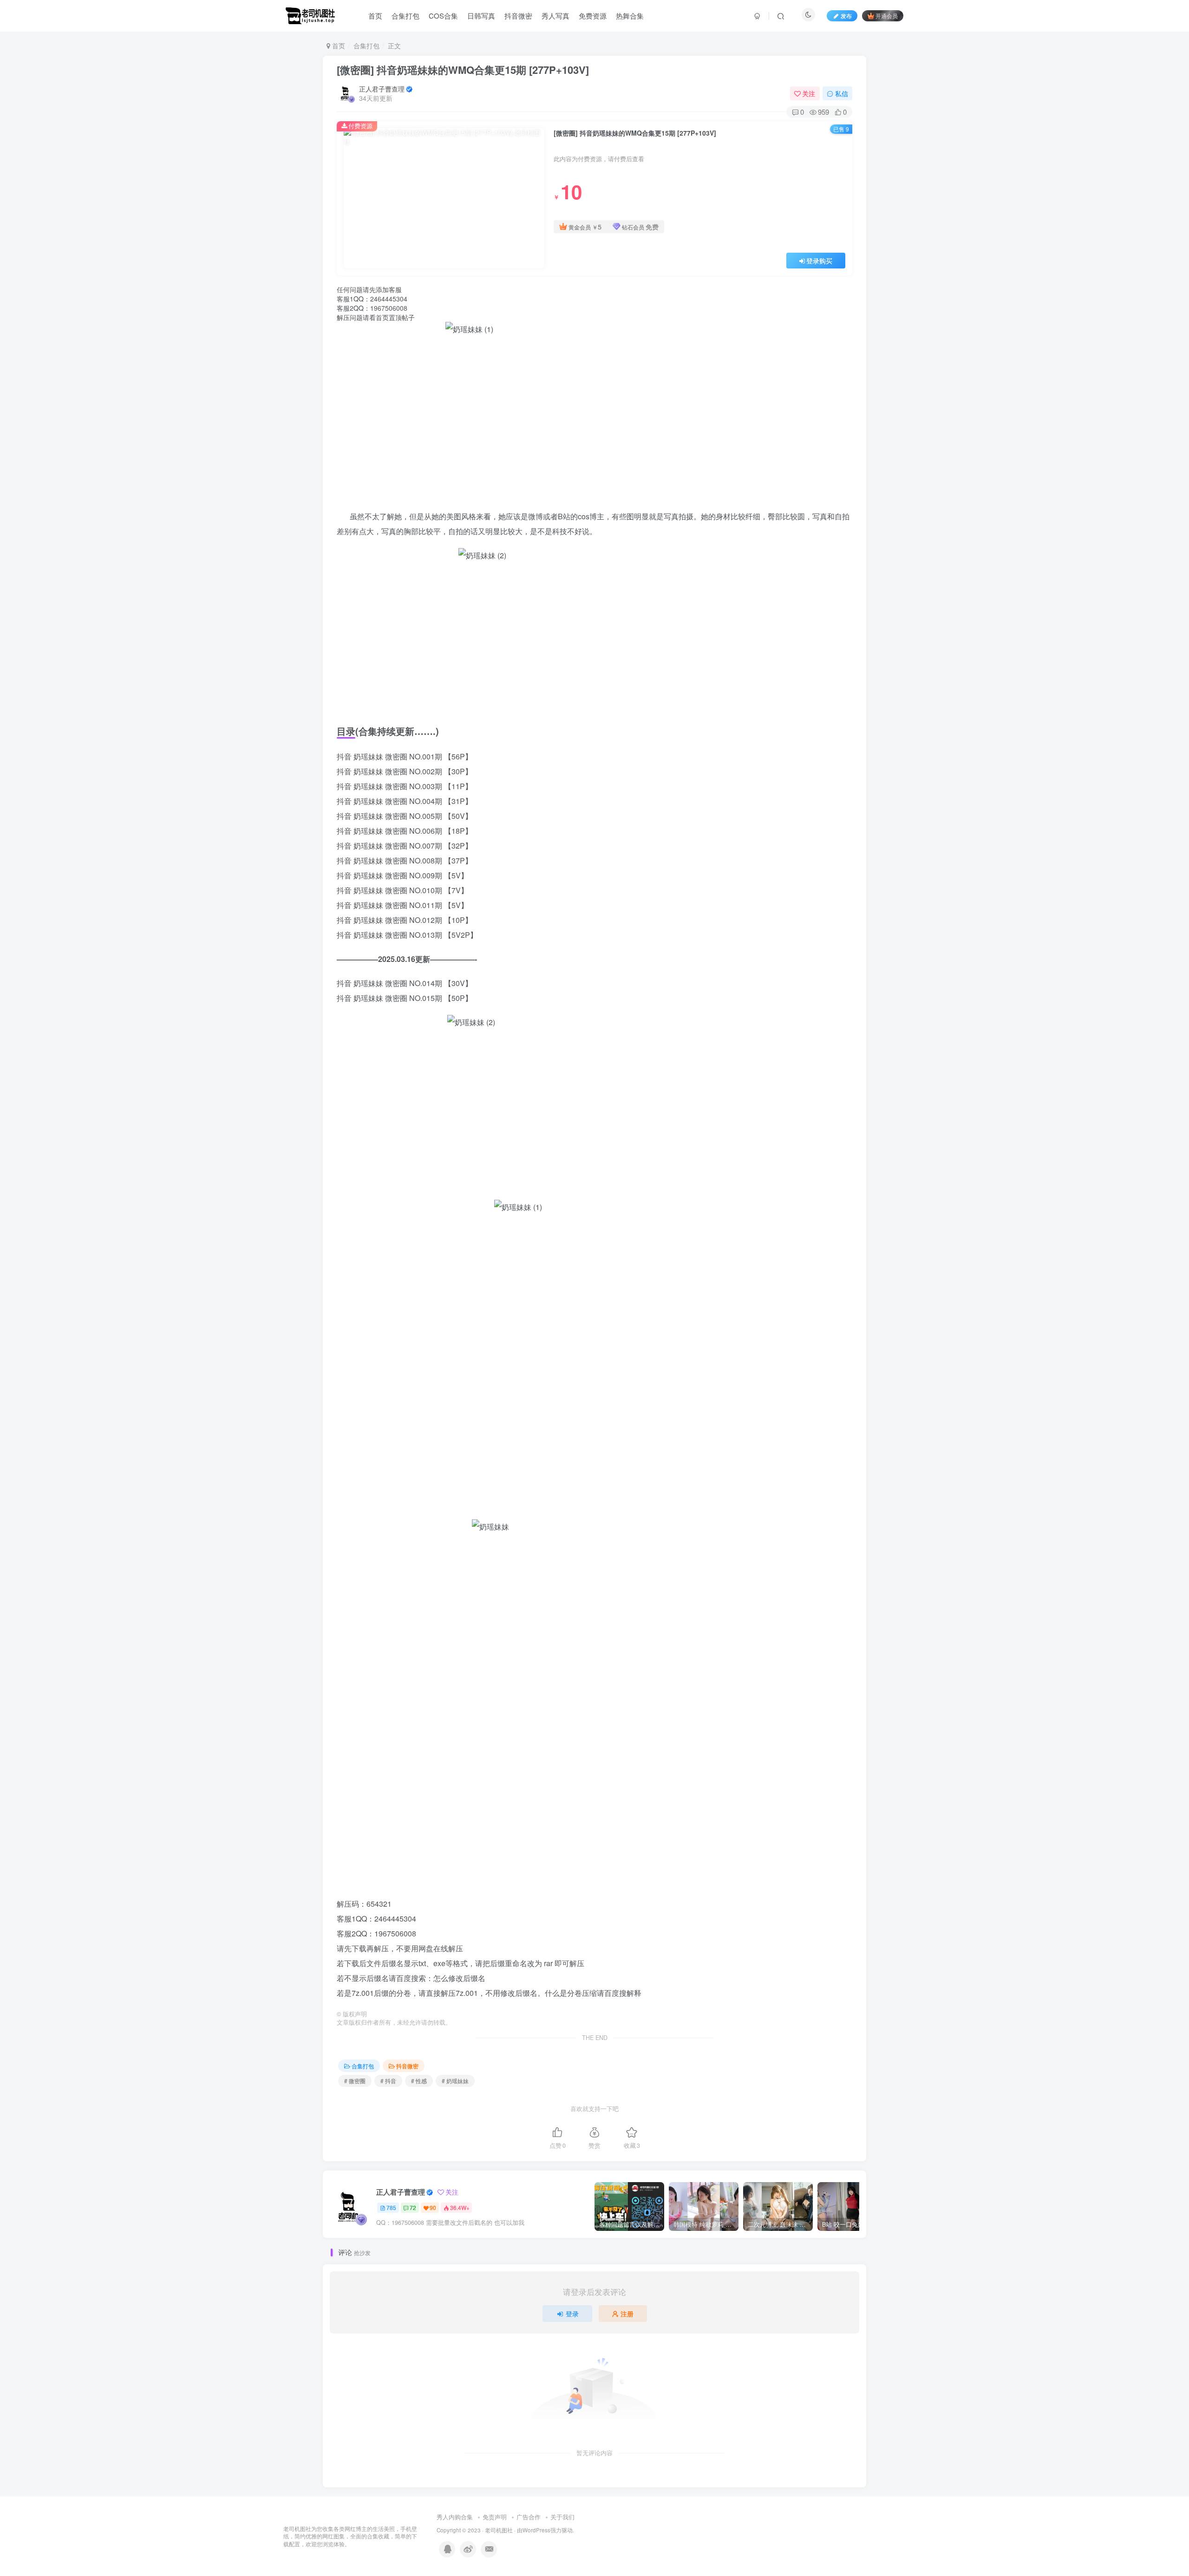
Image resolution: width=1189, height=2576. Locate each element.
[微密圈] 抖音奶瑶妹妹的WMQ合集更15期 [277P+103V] (463, 70)
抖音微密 (518, 16)
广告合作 (529, 2517)
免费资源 (593, 16)
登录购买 (819, 261)
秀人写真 (555, 16)
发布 (846, 16)
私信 (842, 93)
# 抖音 (388, 2081)
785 (391, 2207)
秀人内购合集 (455, 2517)
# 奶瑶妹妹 (455, 2081)
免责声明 (495, 2517)
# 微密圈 (355, 2081)
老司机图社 (499, 2530)
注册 (627, 2314)
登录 (572, 2314)
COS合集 (443, 16)
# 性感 (419, 2081)
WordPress (536, 2530)
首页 (375, 16)
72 (413, 2207)
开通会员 (887, 16)
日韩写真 (481, 16)
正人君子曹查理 (382, 89)
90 (433, 2207)
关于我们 (562, 2517)
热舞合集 (630, 16)
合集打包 (405, 16)
